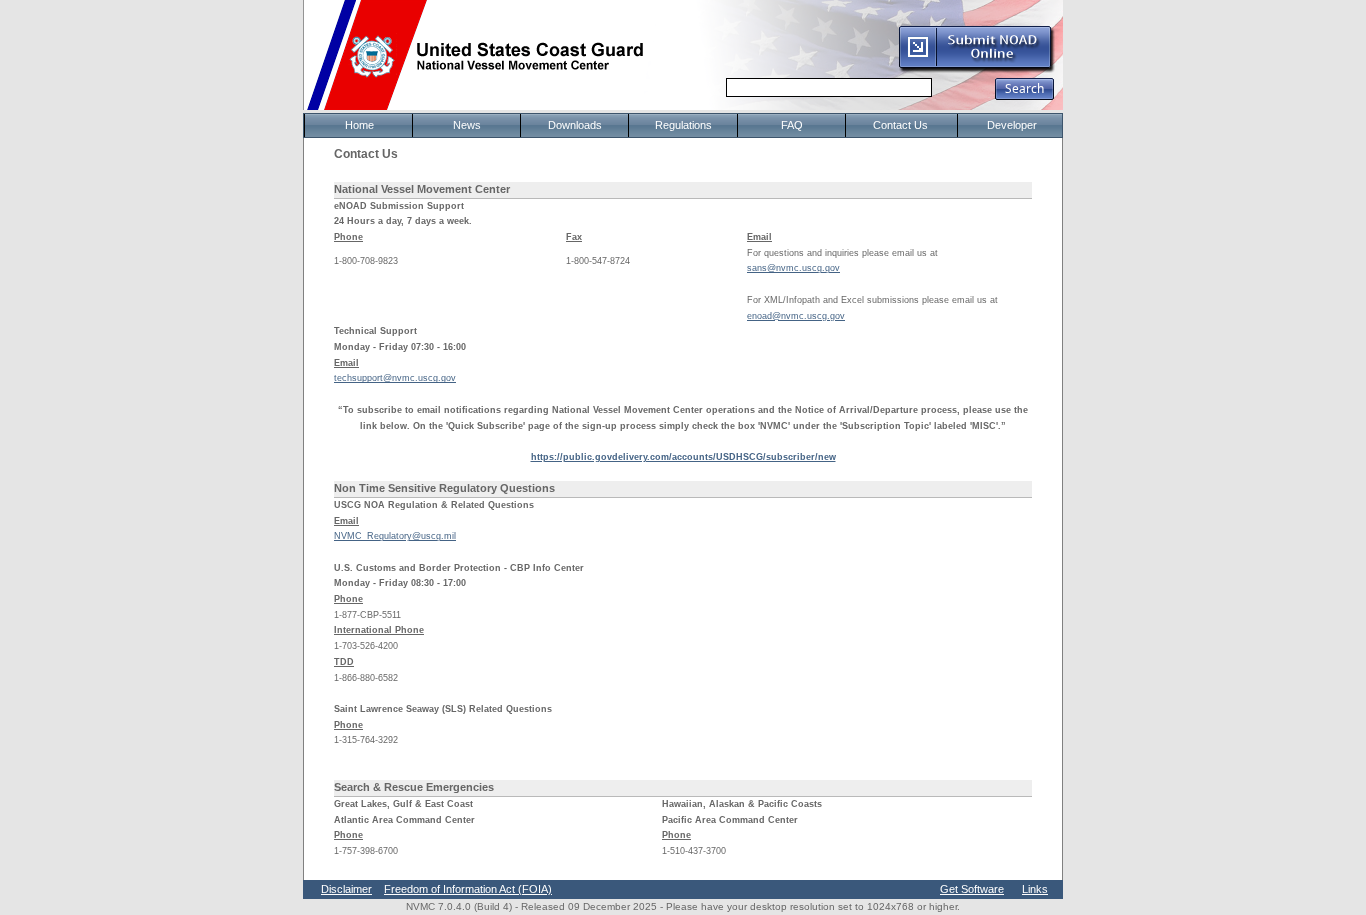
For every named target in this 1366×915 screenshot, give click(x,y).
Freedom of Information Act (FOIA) (468, 889)
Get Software (972, 889)
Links (1035, 889)
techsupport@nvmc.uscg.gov (395, 378)
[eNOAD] (976, 69)
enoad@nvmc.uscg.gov (796, 316)
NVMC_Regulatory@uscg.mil (395, 536)
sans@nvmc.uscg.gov (793, 268)
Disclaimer (346, 889)
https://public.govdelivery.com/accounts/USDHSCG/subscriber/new (683, 457)
